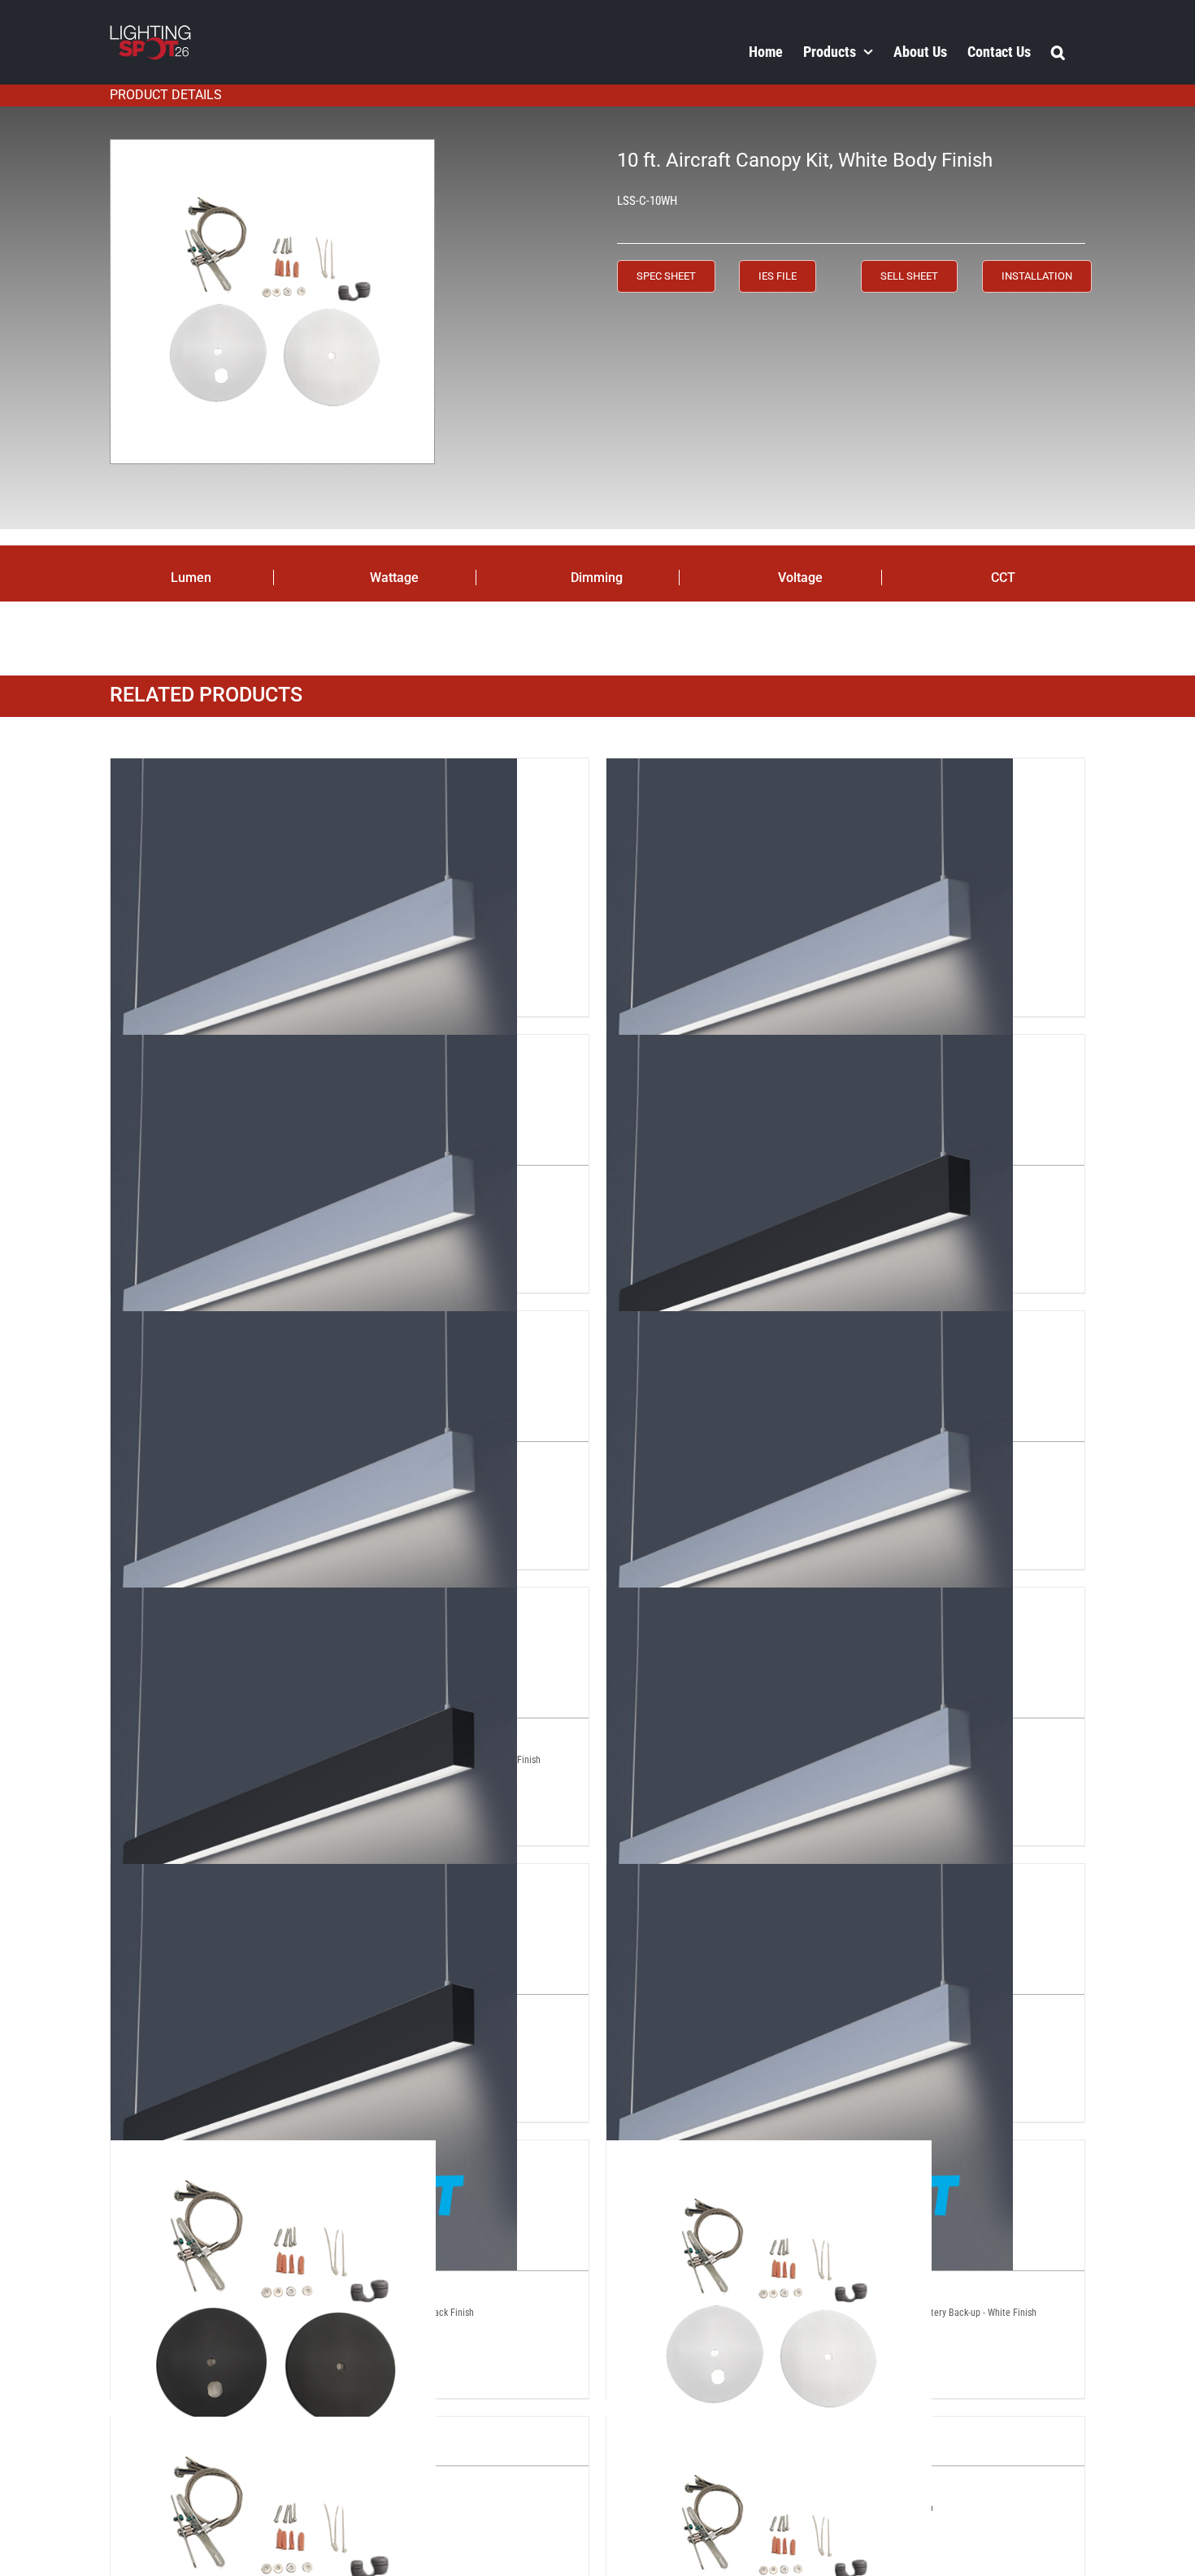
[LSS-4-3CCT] (314, 1049)
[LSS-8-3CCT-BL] (314, 1878)
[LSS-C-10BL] (273, 2154)
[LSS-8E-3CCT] (810, 1878)
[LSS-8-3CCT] (810, 1601)
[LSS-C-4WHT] (769, 2430)
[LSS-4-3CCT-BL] (810, 1049)
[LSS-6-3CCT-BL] (314, 1601)
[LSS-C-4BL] (273, 2430)
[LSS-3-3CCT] (810, 772)
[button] (1058, 51)
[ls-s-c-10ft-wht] (272, 302)
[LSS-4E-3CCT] (314, 1325)
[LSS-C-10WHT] (769, 2154)
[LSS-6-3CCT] (810, 1325)
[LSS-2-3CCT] (314, 772)
